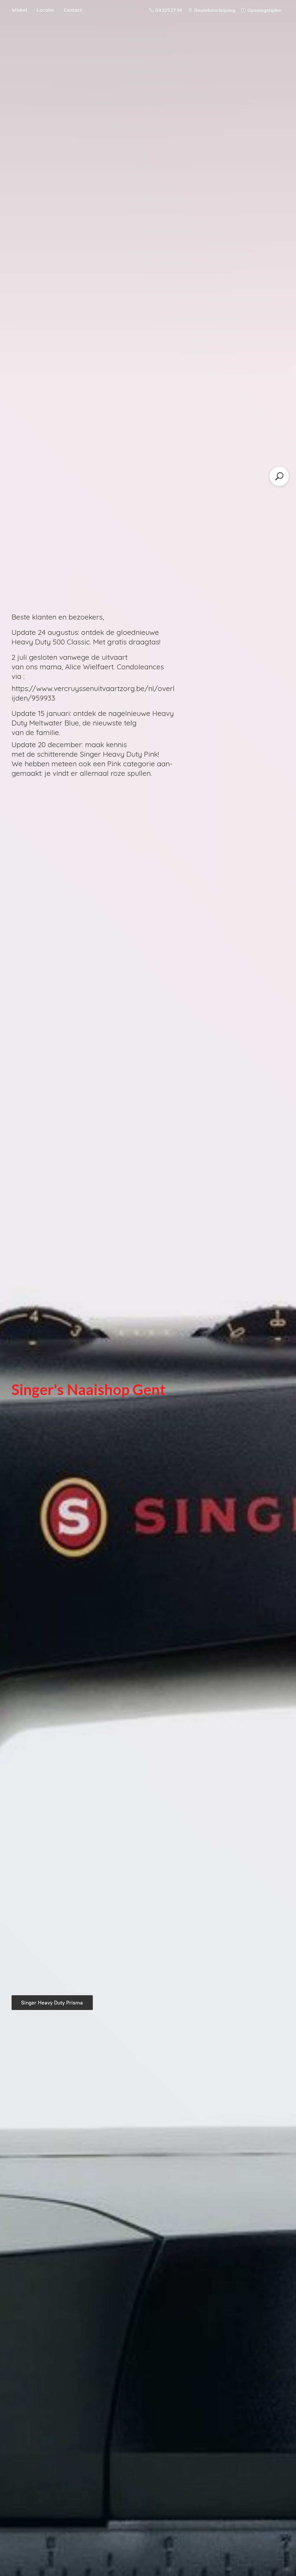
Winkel (19, 10)
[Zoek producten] (279, 476)
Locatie (45, 10)
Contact (73, 10)
